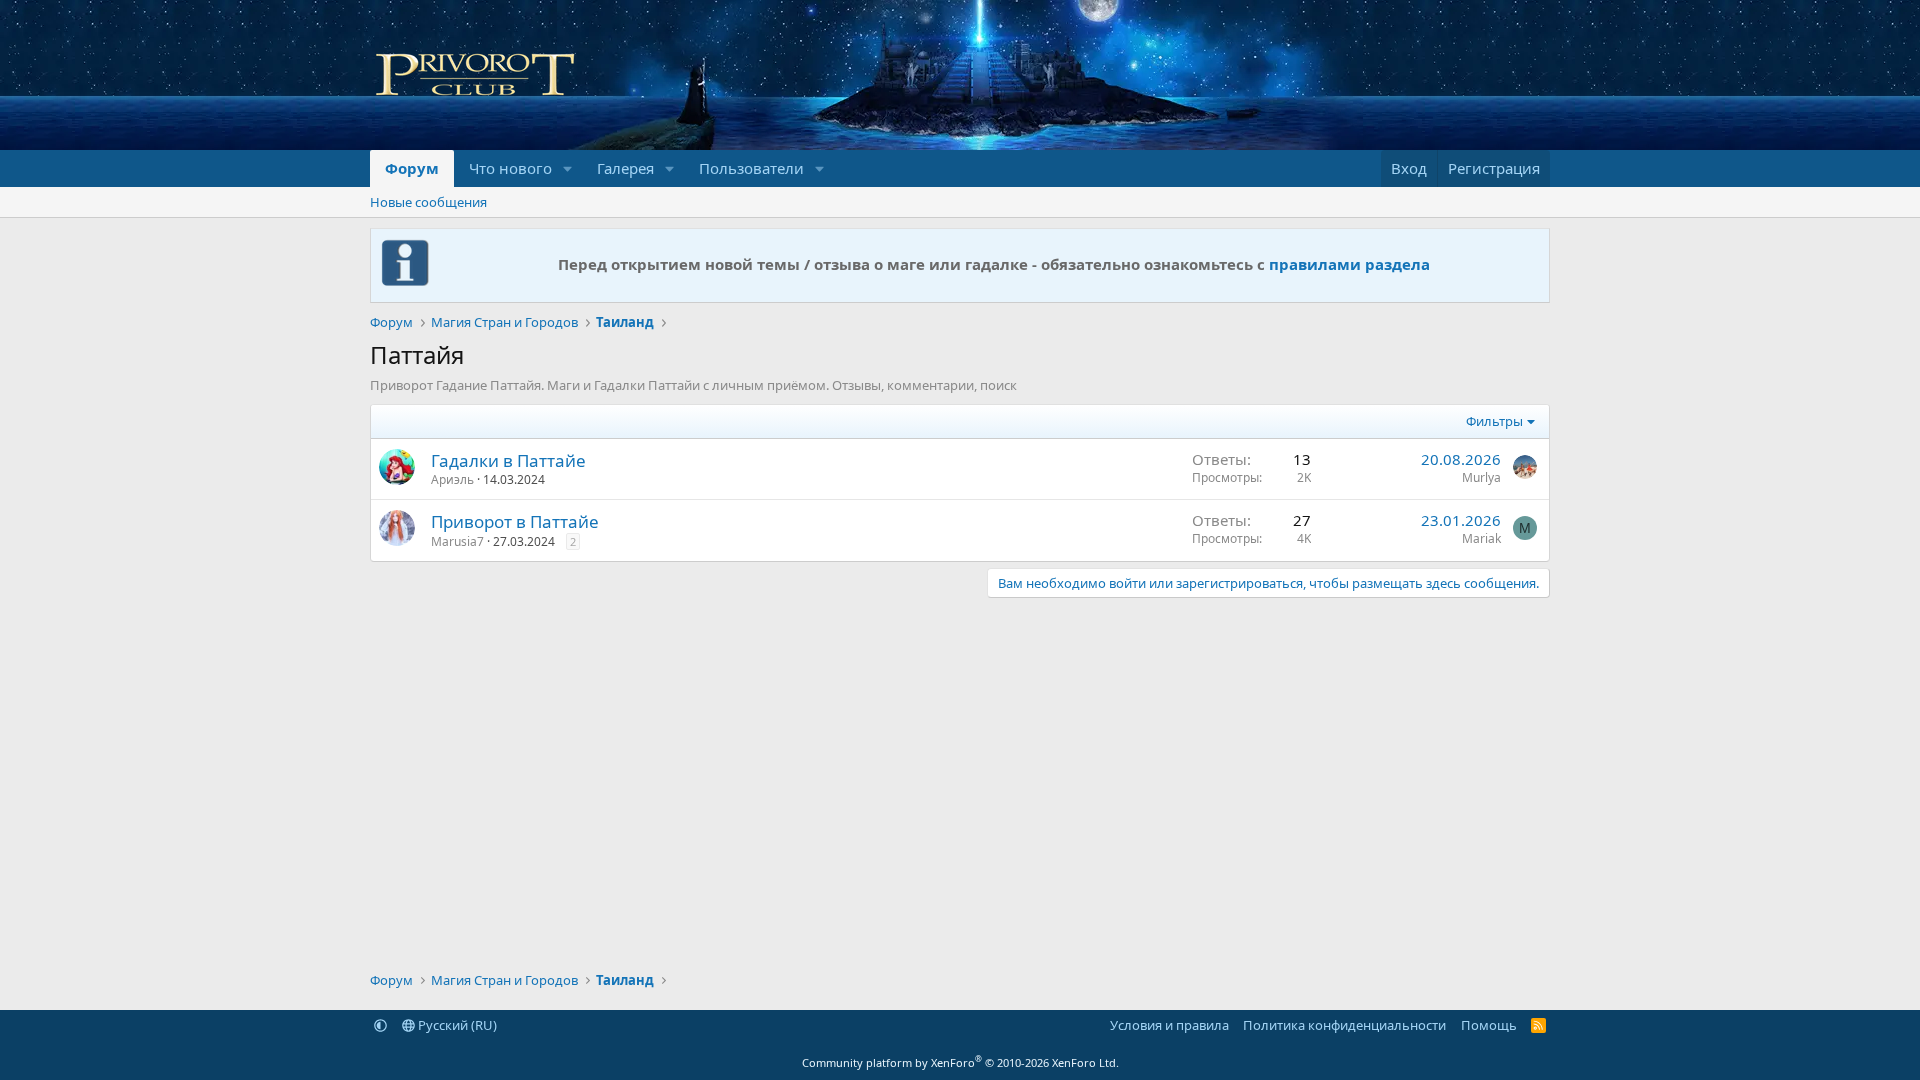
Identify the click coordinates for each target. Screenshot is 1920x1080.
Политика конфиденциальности (1344, 1025)
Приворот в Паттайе (515, 521)
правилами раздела (1349, 264)
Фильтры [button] (1494, 421)
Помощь (1489, 1025)
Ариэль (452, 479)
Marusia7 (457, 541)
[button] (568, 168)
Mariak (1481, 538)
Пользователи (751, 168)
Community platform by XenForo (960, 1062)
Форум (412, 168)
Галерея (625, 168)
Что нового (510, 168)
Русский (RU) (456, 1025)
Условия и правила (1169, 1025)
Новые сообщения (428, 202)
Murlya (1481, 477)
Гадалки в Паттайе (508, 460)
